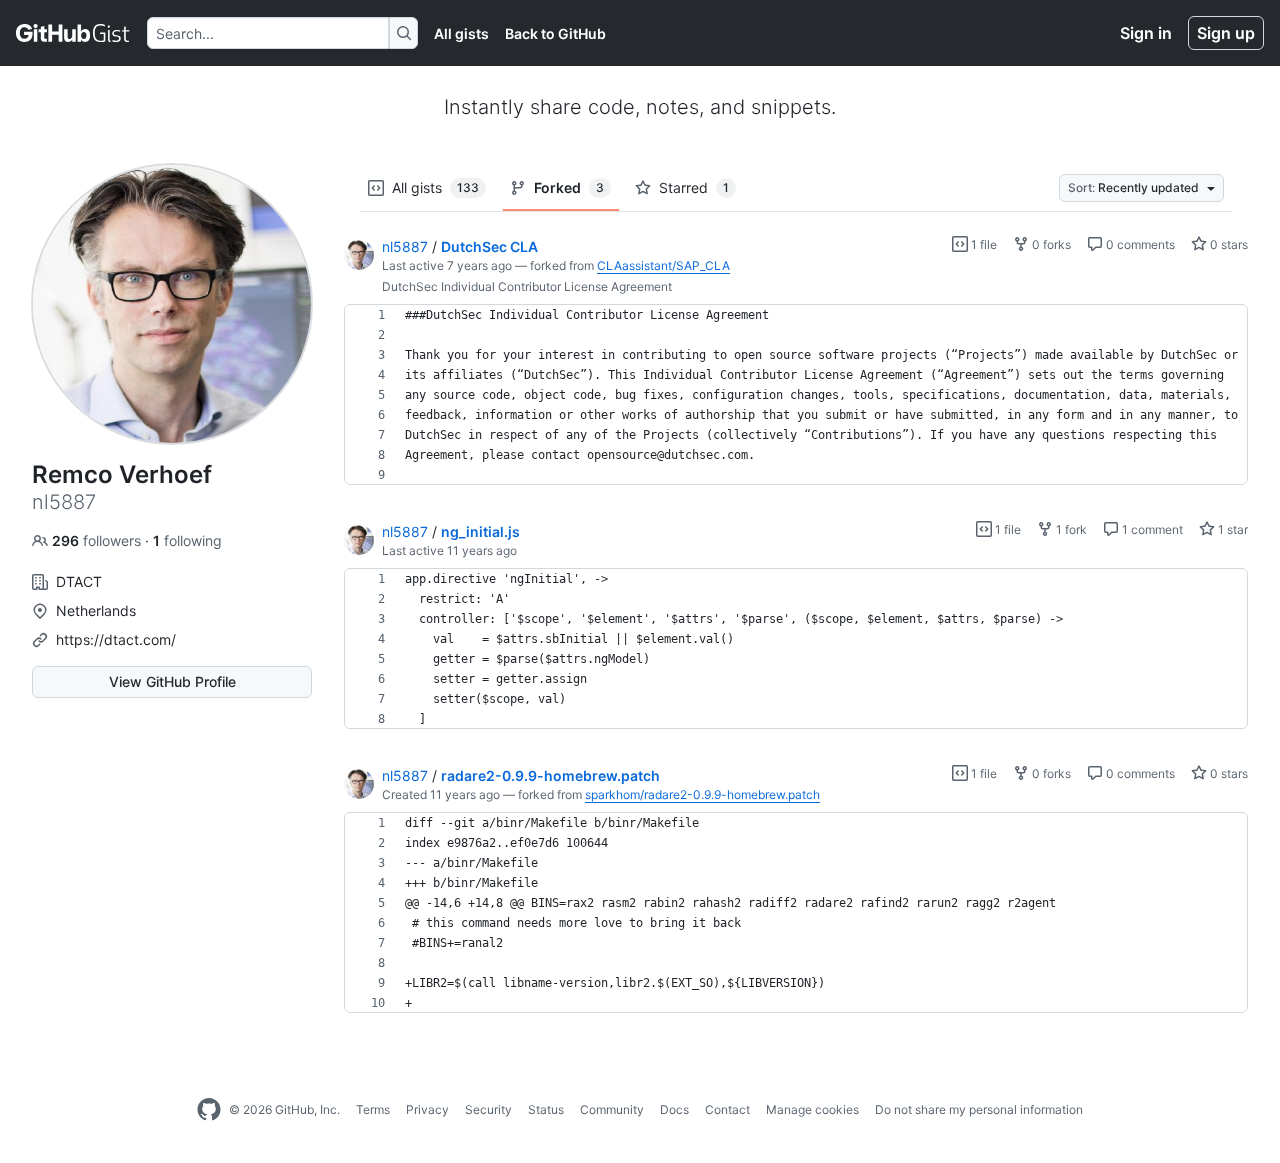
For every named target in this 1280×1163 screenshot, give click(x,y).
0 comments (1139, 244)
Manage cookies (812, 1109)
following (187, 540)
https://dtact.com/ (116, 639)
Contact (727, 1109)
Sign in (1146, 33)
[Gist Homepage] (73, 33)
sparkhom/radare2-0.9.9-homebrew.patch (702, 794)
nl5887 (405, 246)
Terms (373, 1109)
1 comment (1151, 529)
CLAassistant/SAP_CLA (663, 265)
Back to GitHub (555, 33)
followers (98, 540)
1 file (982, 244)
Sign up (1226, 33)
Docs (674, 1109)
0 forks (1050, 244)
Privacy (427, 1109)
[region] (796, 395)
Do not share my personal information (979, 1109)
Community (612, 1109)
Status (546, 1109)
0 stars (1227, 244)
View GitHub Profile (172, 681)
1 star (1231, 529)
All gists (461, 33)
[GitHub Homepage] (209, 1110)
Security (488, 1109)
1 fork (1070, 529)
